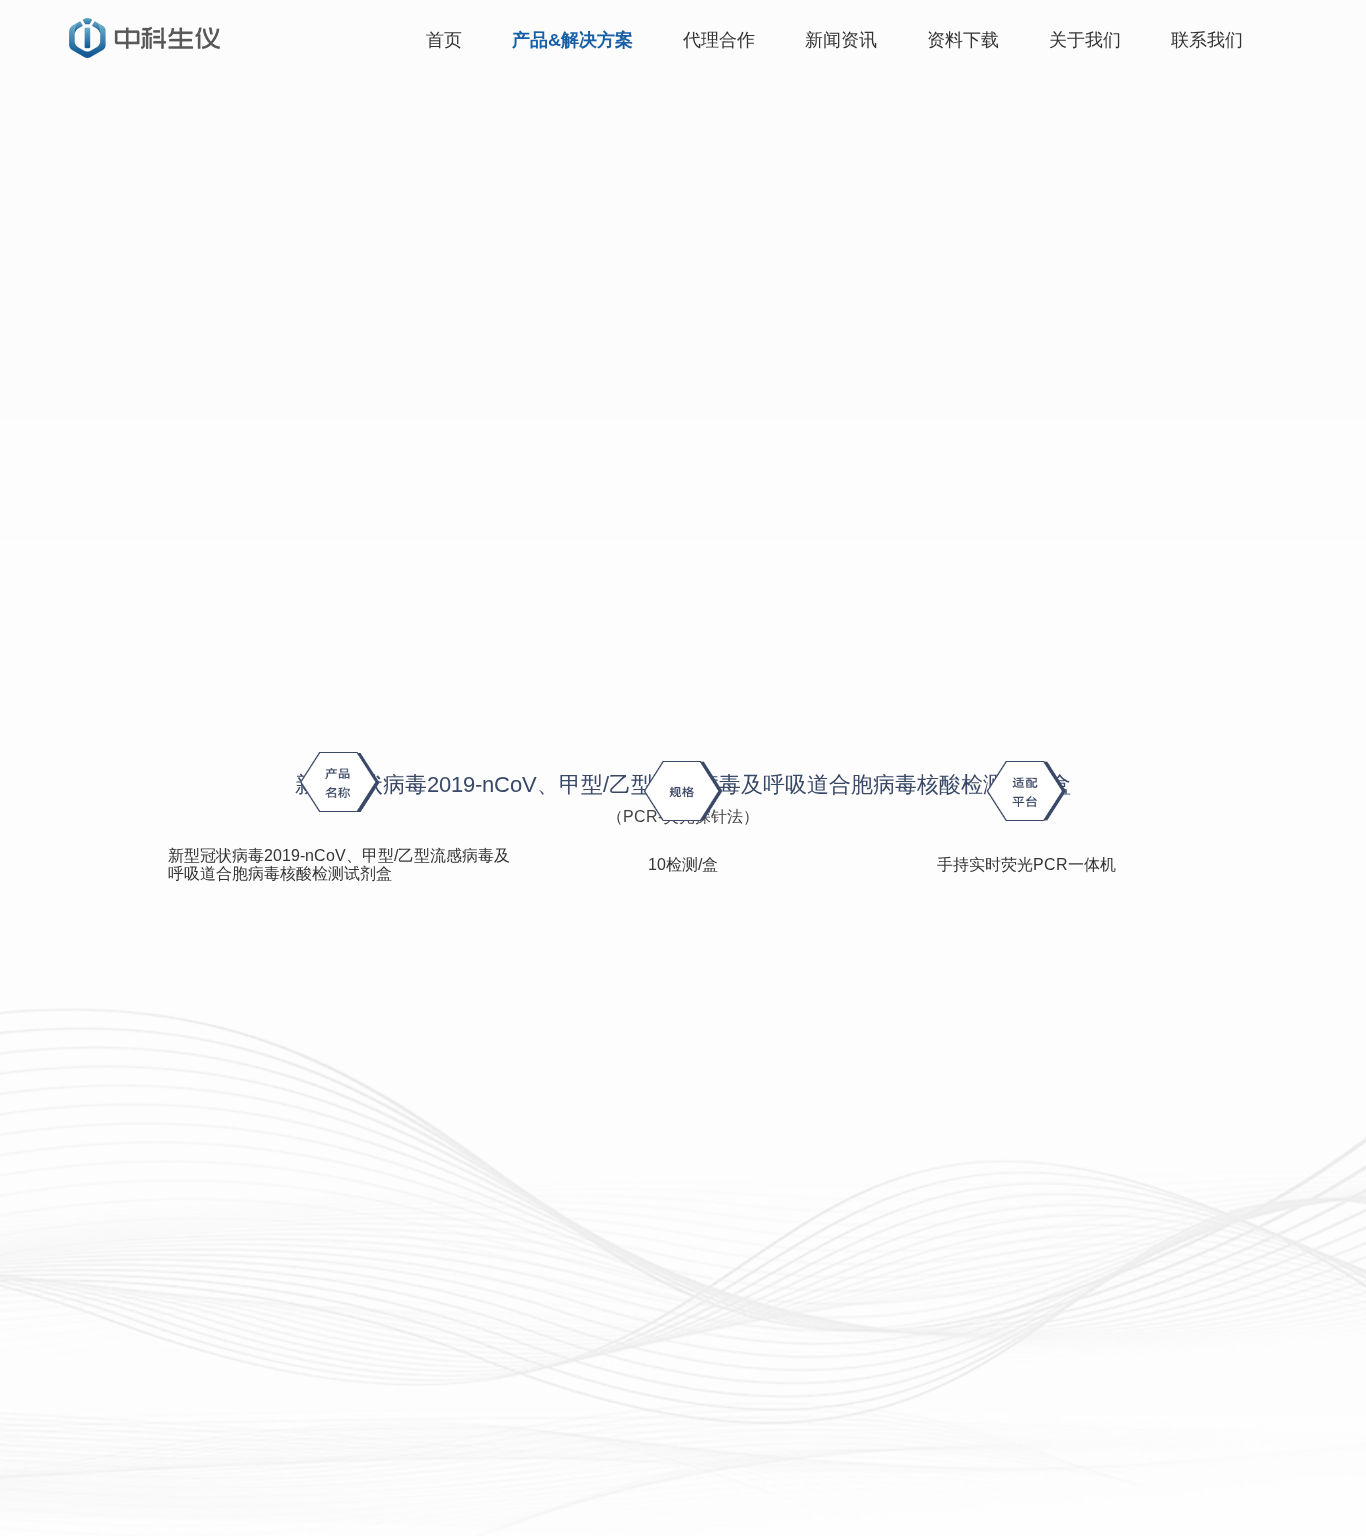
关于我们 (1085, 40)
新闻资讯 (841, 40)
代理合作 (719, 40)
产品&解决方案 (572, 40)
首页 (444, 40)
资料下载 (963, 40)
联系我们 (1207, 40)
